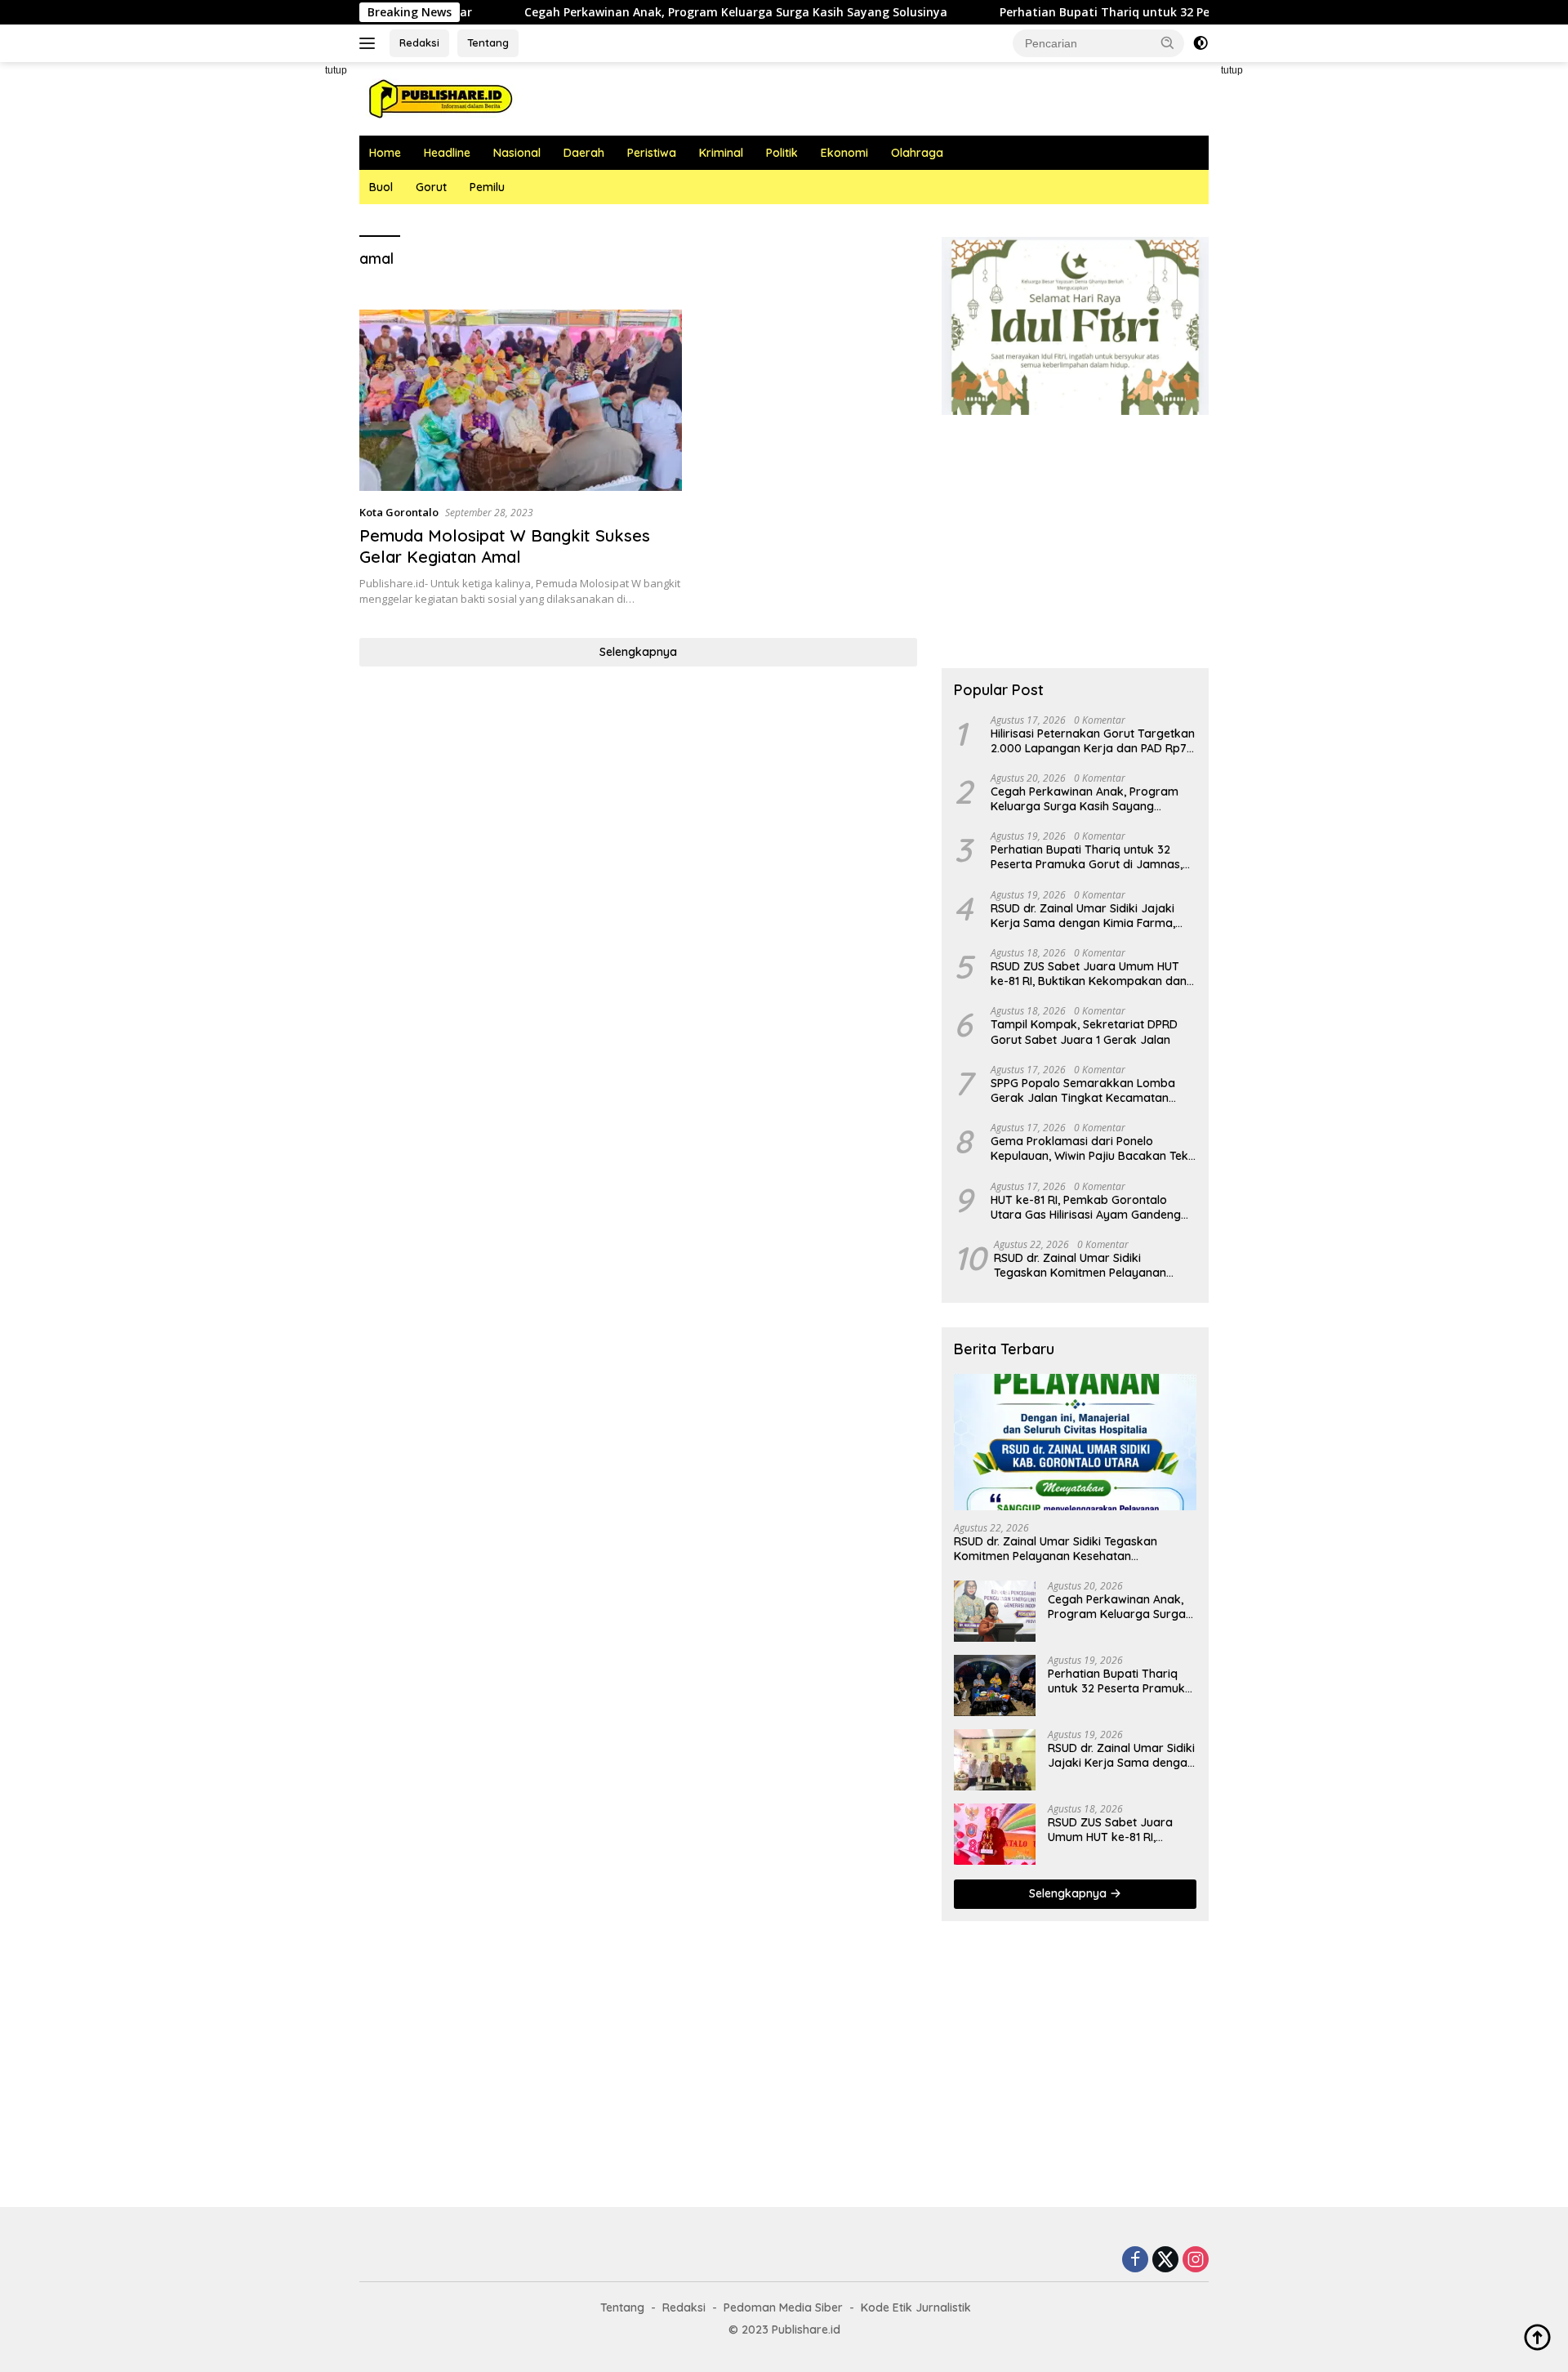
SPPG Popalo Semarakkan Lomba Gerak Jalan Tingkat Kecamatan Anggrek (1083, 1090)
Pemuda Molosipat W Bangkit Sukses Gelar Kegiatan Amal (505, 546)
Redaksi (419, 42)
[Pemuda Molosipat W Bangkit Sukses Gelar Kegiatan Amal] (521, 400)
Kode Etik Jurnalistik (916, 2307)
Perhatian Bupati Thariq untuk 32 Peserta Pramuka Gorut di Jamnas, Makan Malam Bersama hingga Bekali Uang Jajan (1087, 857)
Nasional (517, 153)
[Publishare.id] (439, 98)
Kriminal (721, 153)
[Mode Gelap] (1200, 43)
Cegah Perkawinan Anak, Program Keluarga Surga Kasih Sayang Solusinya (650, 12)
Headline (447, 153)
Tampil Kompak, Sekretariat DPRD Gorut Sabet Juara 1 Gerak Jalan (1084, 1032)
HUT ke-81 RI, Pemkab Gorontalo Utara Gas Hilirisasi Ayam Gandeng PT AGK (1086, 1207)
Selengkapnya (638, 652)
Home (385, 153)
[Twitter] (1165, 2261)
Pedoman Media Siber (783, 2307)
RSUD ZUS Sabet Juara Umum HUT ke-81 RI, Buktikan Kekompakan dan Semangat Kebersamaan (1089, 974)
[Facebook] (1135, 2261)
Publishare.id (806, 2330)
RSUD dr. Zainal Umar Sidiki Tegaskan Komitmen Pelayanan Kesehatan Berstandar (1080, 1265)
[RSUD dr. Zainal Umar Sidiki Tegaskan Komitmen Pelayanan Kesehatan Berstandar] (1075, 1442)
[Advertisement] (286, 307)
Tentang (488, 42)
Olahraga (917, 153)
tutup (336, 70)
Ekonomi (844, 153)
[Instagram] (1196, 2261)
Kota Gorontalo (399, 512)
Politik (782, 153)
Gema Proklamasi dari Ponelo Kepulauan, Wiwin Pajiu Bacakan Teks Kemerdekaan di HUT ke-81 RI (1092, 1148)
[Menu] (370, 43)
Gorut (431, 187)
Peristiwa (652, 153)
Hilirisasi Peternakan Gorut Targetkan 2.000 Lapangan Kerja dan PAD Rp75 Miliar (1093, 741)
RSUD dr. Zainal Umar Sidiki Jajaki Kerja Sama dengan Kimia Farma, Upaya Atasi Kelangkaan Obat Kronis (1092, 916)
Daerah (584, 153)
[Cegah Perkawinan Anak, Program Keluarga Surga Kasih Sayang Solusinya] (995, 1611)
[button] (1168, 42)
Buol (381, 187)
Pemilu (487, 187)
